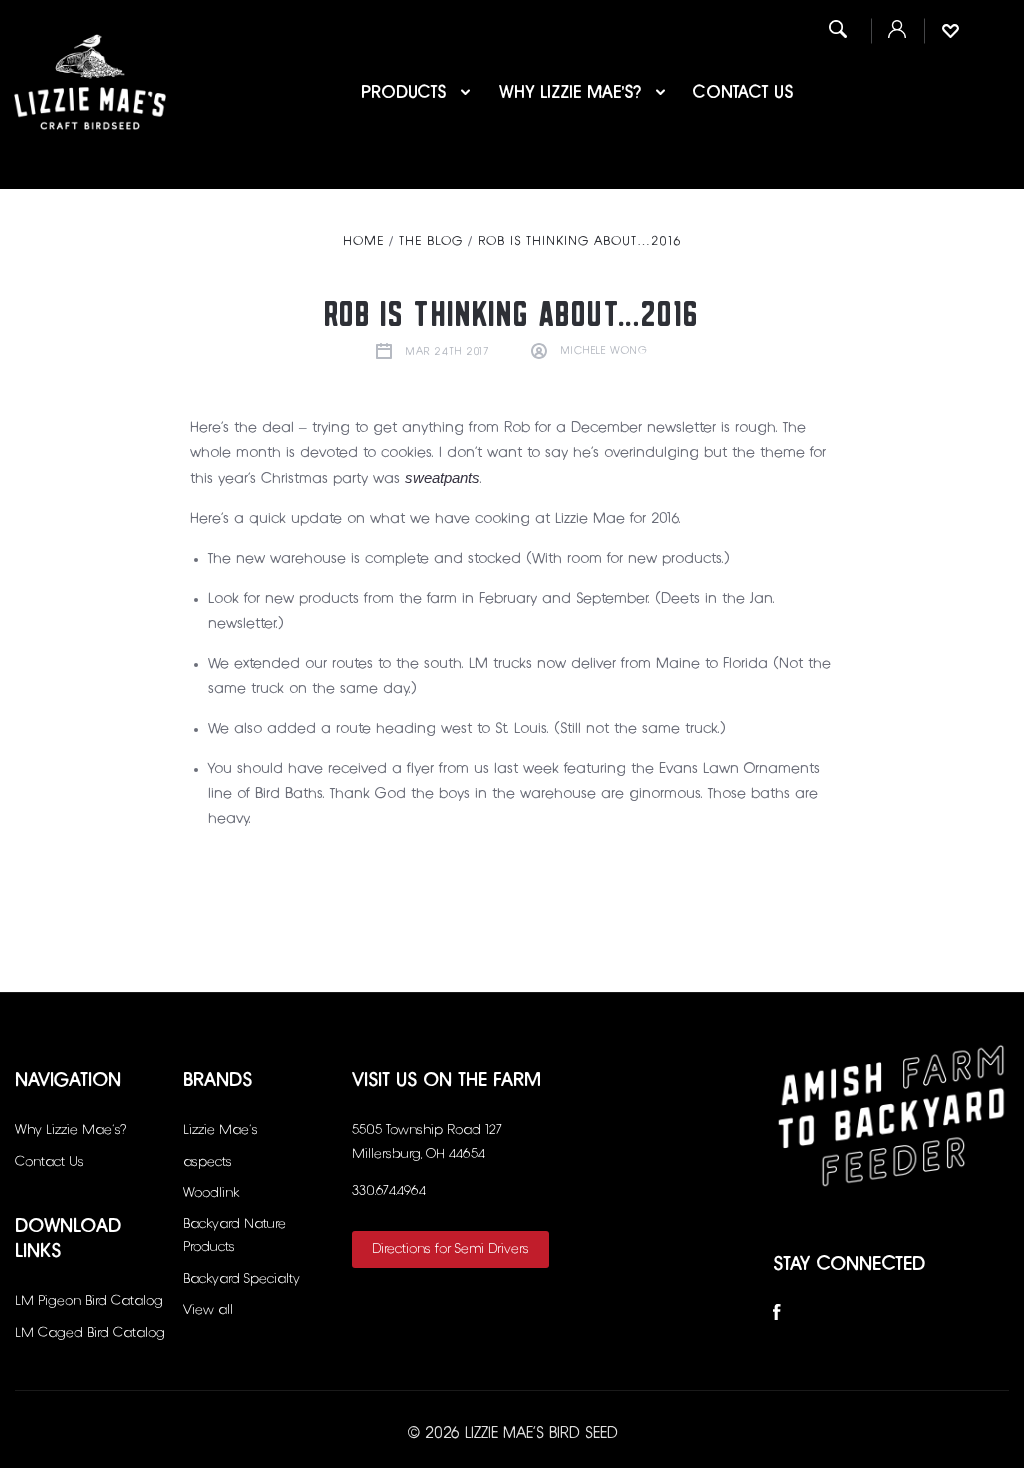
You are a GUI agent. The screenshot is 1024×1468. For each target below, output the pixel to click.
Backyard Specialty (241, 1279)
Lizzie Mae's (220, 1130)
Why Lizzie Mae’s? (573, 93)
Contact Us (743, 93)
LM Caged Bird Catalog (90, 1333)
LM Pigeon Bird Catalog (89, 1301)
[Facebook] (777, 1316)
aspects (207, 1162)
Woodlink (211, 1193)
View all (208, 1310)
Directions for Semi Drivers (450, 1249)
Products (406, 93)
